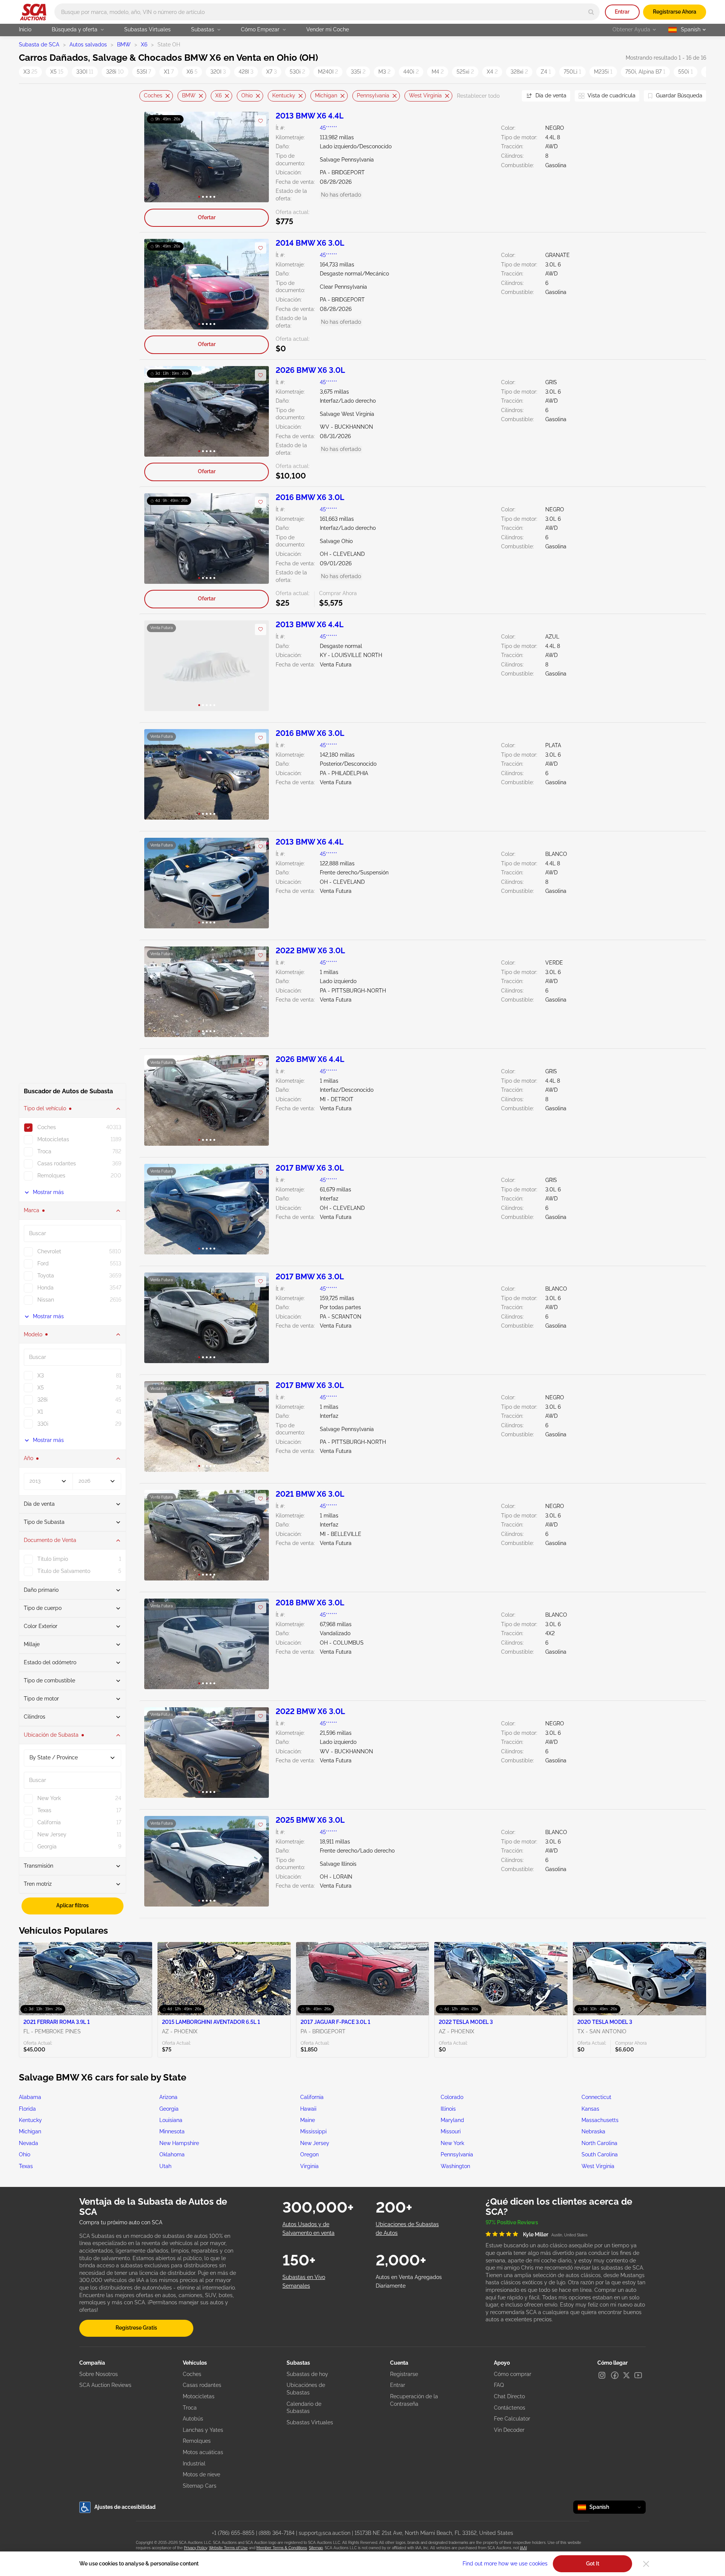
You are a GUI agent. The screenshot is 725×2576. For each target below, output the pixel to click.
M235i (603, 72)
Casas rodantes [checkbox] (57, 1163)
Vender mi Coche (328, 29)
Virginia (309, 2166)
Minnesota (172, 2131)
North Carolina (599, 2143)
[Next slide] (507, 96)
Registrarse (404, 2374)
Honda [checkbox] (46, 1288)
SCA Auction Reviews (105, 2385)
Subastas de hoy (307, 2374)
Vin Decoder (509, 2430)
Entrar (622, 12)
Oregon (309, 2154)
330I (85, 72)
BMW (124, 45)
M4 (438, 72)
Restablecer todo (478, 96)
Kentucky (284, 95)
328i (115, 72)
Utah (165, 2166)
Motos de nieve (201, 2474)
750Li (572, 72)
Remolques (197, 2441)
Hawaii (308, 2109)
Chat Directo (509, 2396)
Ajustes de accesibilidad (125, 2507)
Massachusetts (600, 2120)
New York (452, 2143)
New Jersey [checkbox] (52, 1834)
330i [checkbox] (43, 1424)
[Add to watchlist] (261, 121)
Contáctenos (510, 2408)
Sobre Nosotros (99, 2374)
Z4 (546, 72)
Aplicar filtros (72, 1905)
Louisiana (171, 2120)
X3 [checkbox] (41, 1376)
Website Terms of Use (228, 2548)
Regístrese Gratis (136, 2328)
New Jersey (315, 2143)
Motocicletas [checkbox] (53, 1139)
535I (144, 72)
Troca (190, 2408)
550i (686, 72)
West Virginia (425, 95)
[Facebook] (615, 2375)
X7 (271, 72)
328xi (519, 72)
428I (246, 72)
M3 (384, 72)
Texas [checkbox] (44, 1810)
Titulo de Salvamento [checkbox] (64, 1571)
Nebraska (593, 2131)
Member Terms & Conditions (282, 2548)
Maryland (452, 2120)
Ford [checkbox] (43, 1263)
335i (358, 72)
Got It (593, 2564)
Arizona (168, 2097)
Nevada (29, 2143)
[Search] (591, 12)
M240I (328, 72)
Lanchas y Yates (203, 2430)
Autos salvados (88, 45)
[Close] (646, 2564)
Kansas (590, 2109)
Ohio (247, 95)
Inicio (25, 29)
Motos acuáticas (203, 2452)
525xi (465, 72)
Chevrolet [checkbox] (49, 1251)
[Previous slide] (145, 96)
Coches (153, 95)
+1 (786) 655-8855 (233, 2533)
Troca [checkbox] (44, 1151)
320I (218, 72)
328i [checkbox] (42, 1400)
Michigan (326, 95)
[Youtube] (638, 2375)
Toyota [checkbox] (46, 1276)
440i (411, 72)
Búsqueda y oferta (75, 29)
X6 (144, 45)
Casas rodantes (202, 2385)
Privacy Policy (195, 2548)
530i (297, 72)
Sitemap (316, 2548)
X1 (169, 72)
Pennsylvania (373, 95)
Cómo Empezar (260, 29)
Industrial (194, 2464)
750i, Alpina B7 (645, 72)
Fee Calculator (512, 2419)
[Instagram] (602, 2375)
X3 (30, 72)
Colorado (452, 2097)
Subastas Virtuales (147, 29)
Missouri (451, 2131)
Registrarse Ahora (675, 12)
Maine (308, 2120)
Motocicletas (199, 2396)
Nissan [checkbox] (46, 1300)
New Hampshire (179, 2143)
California (312, 2097)
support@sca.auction (325, 2533)
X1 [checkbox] (40, 1412)
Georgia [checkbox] (47, 1847)
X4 (492, 72)
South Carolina (600, 2154)
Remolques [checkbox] (51, 1176)
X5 (57, 72)
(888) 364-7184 (277, 2533)
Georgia (169, 2109)
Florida (27, 2109)
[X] (626, 2375)
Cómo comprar (513, 2374)
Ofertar (207, 217)
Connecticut (596, 2097)
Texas (26, 2166)
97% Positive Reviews (512, 2222)
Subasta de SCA (39, 45)
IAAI (523, 2548)
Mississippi (313, 2131)
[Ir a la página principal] (33, 12)
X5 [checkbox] (41, 1388)
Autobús (193, 2419)
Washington (455, 2166)
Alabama (30, 2097)
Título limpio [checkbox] (53, 1559)
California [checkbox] (49, 1822)
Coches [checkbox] (47, 1127)
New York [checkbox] (49, 1798)
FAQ (499, 2385)
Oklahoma (172, 2154)
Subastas (203, 29)
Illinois (448, 2109)
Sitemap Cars (200, 2486)
